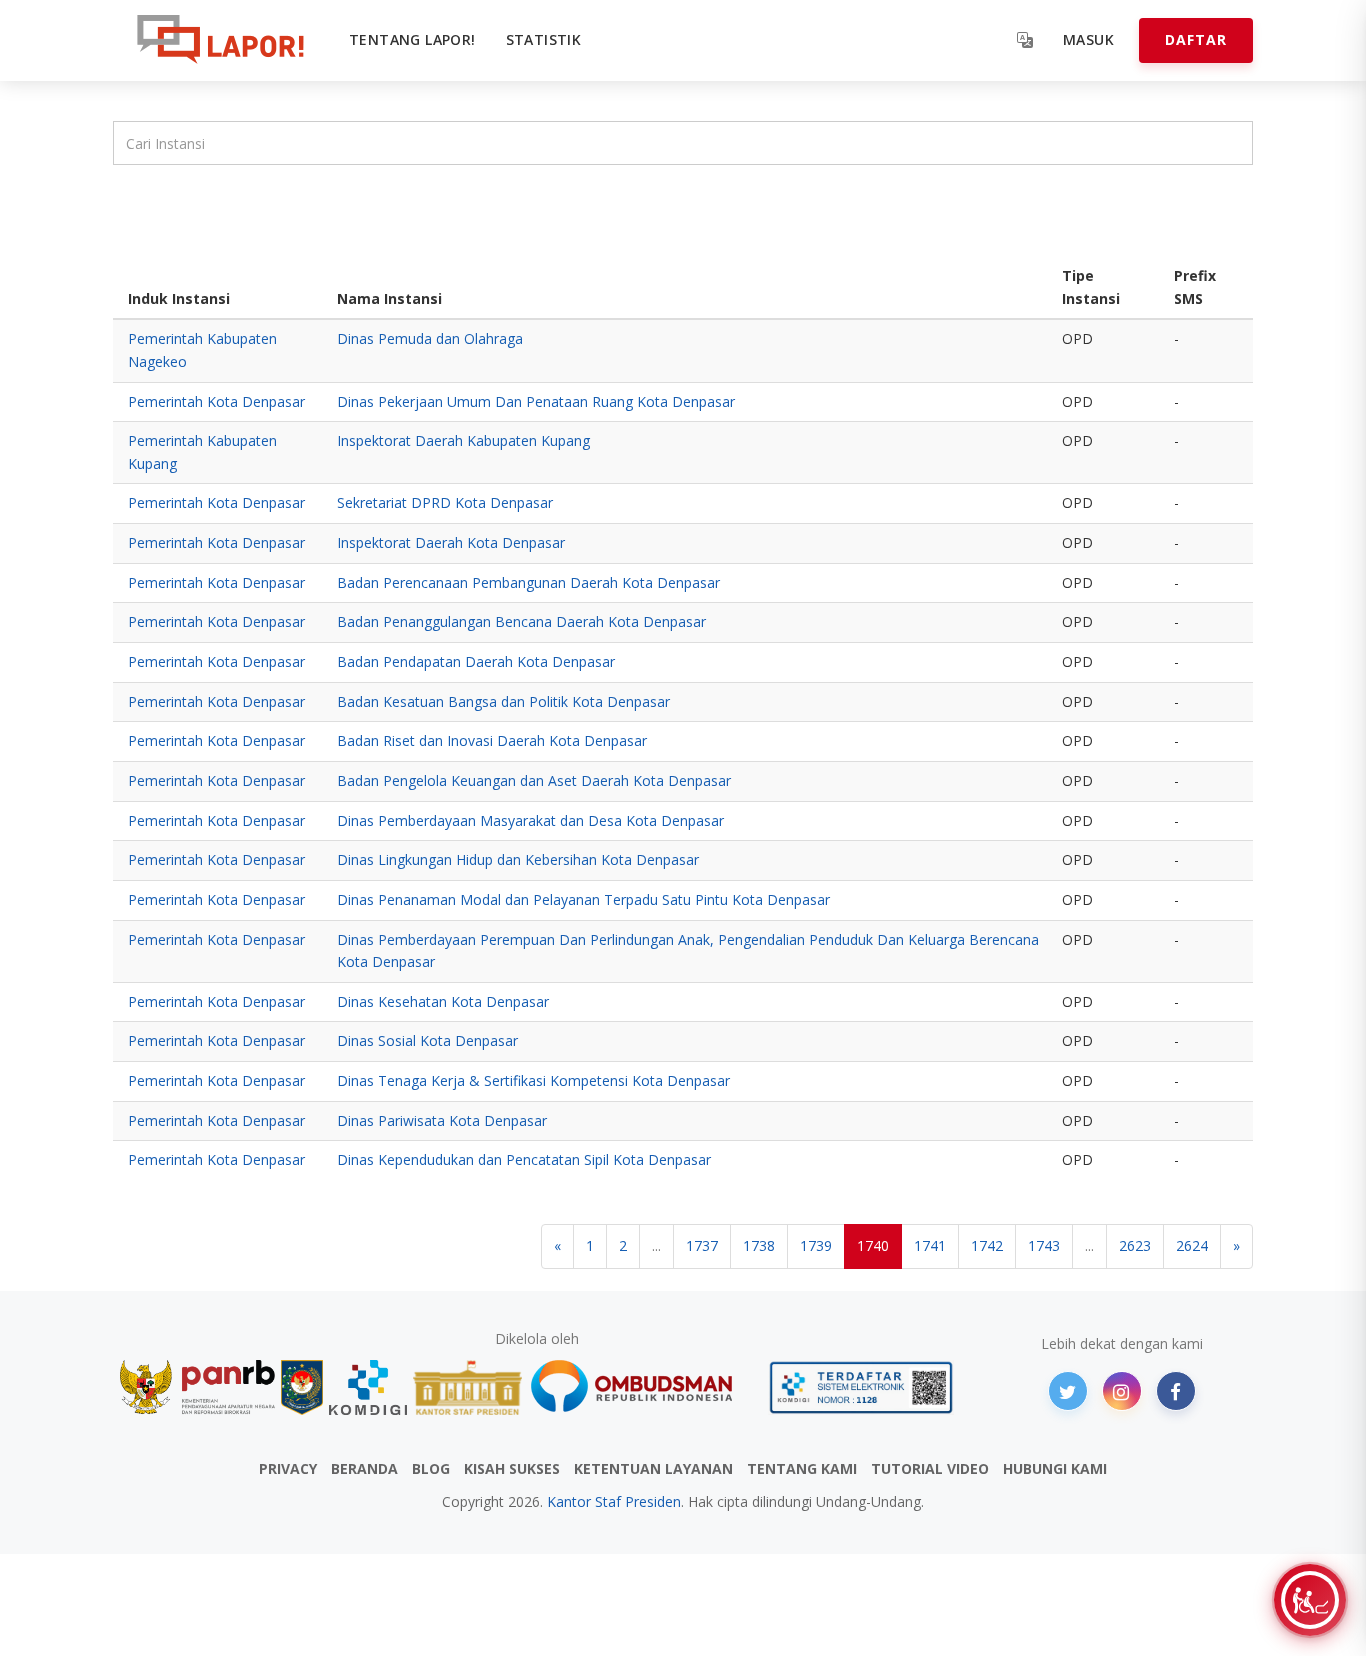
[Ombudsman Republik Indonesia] (643, 1387)
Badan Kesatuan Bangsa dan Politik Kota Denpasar (503, 701)
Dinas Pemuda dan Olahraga (430, 338)
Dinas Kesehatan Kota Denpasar (443, 1001)
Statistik (544, 39)
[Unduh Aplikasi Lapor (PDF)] (861, 1387)
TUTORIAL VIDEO (930, 1468)
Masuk (1088, 39)
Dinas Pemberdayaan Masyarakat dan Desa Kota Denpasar (530, 820)
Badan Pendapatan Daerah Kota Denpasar (476, 661)
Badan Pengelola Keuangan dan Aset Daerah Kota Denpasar (534, 780)
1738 (759, 1245)
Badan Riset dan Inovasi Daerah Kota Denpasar (492, 740)
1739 (816, 1245)
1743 (1044, 1245)
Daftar (1196, 39)
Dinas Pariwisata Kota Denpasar (442, 1120)
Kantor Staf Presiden (614, 1501)
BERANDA (364, 1468)
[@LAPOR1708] (1068, 1391)
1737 (702, 1245)
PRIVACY (288, 1468)
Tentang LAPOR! (412, 39)
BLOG (431, 1468)
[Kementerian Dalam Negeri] (302, 1387)
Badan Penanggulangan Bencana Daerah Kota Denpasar (521, 621)
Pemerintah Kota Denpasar (216, 401)
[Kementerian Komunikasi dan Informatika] (368, 1387)
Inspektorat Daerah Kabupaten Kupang (463, 440)
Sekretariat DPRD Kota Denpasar (445, 502)
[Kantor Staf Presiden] (467, 1387)
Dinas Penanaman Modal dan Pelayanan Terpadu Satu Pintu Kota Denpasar (583, 899)
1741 (930, 1245)
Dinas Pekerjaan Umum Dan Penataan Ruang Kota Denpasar (536, 401)
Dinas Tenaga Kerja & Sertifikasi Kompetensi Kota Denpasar (533, 1080)
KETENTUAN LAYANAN (653, 1468)
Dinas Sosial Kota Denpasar (427, 1040)
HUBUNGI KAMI (1055, 1468)
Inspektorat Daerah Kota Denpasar (451, 542)
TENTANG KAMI (802, 1468)
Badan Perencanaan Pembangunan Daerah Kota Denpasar (528, 582)
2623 (1135, 1245)
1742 (987, 1245)
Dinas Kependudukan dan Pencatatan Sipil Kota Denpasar (524, 1159)
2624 (1192, 1245)
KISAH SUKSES (512, 1468)
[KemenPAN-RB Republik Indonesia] (197, 1387)
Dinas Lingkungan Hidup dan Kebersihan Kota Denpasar (518, 859)
